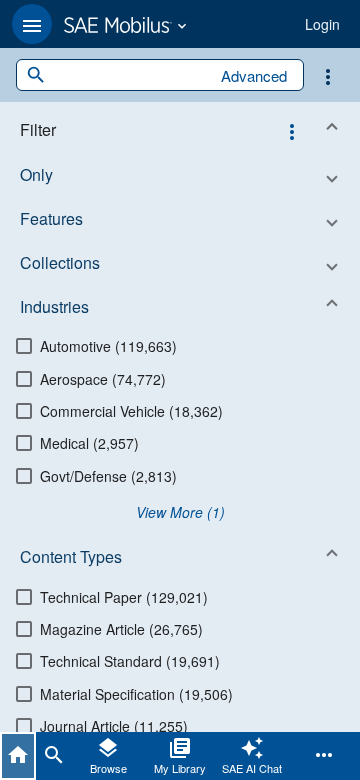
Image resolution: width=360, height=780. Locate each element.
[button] (32, 24)
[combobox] (128, 75)
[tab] (18, 756)
